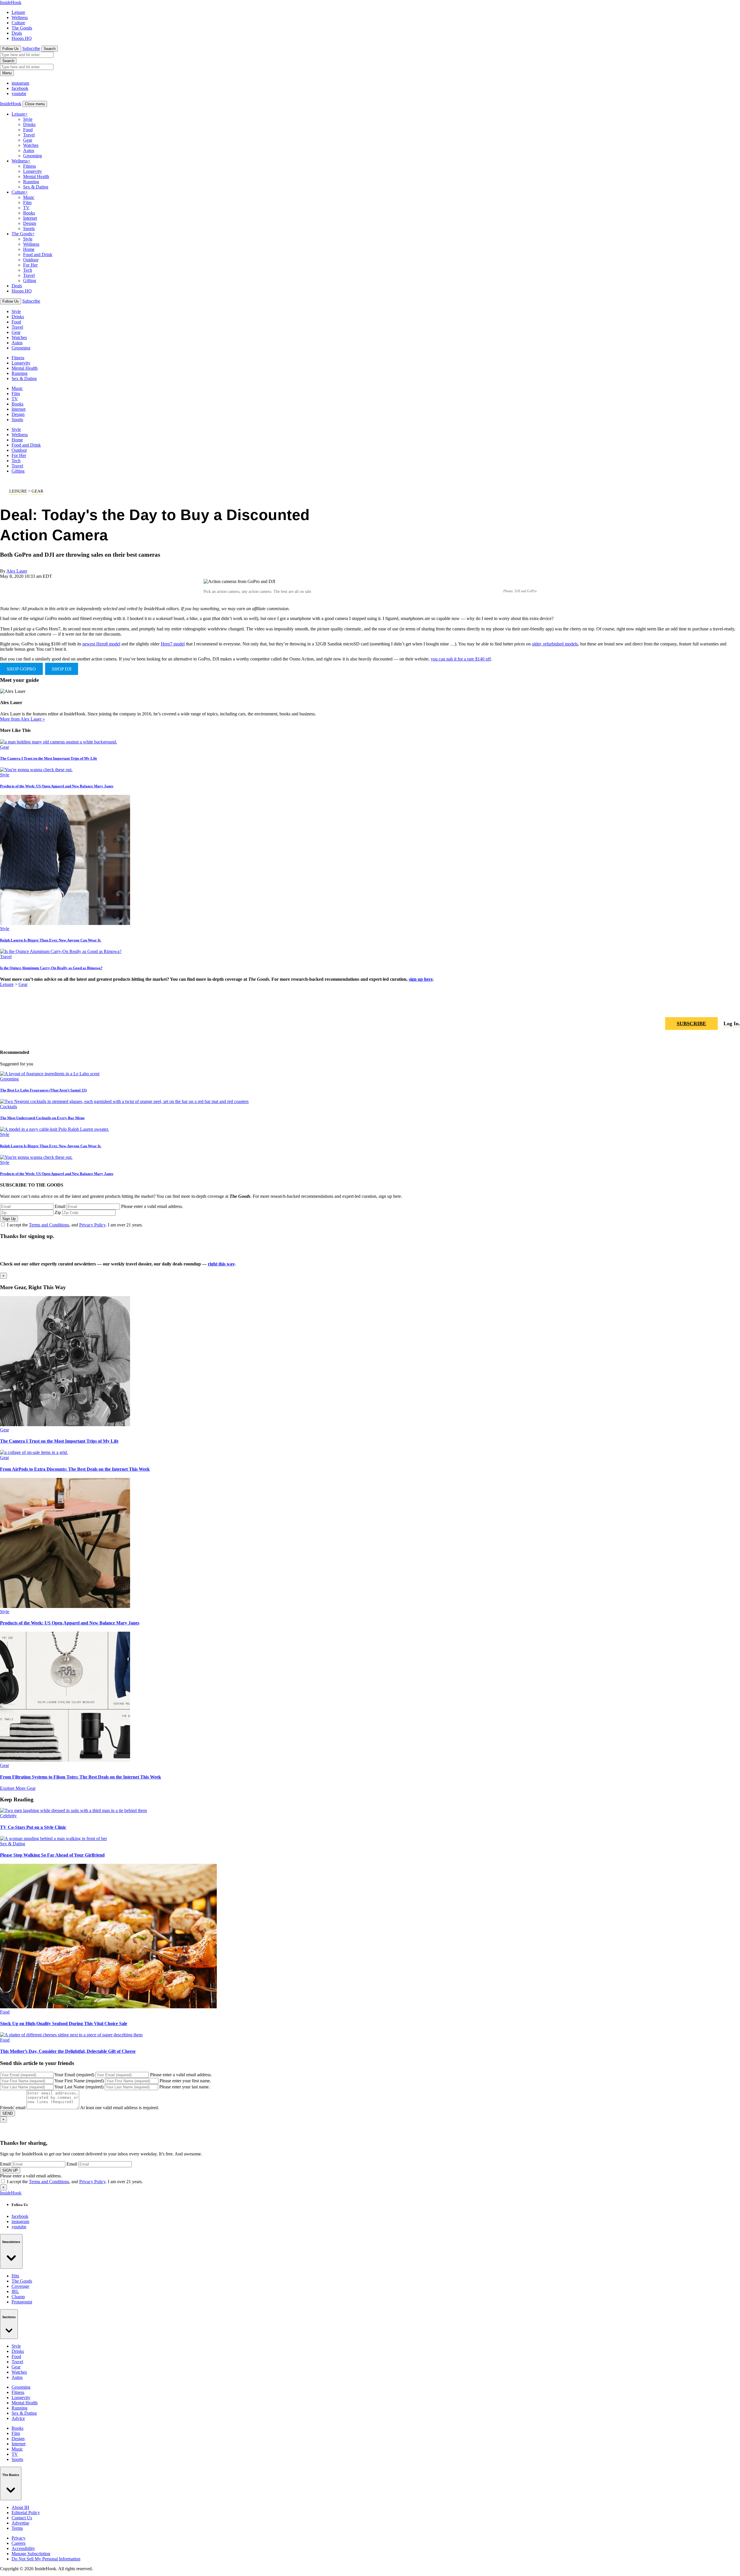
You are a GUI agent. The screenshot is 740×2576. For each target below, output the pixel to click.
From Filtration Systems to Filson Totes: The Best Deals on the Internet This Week (81, 1777)
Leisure (18, 12)
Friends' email (13, 2108)
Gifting (30, 281)
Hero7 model (173, 644)
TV (26, 208)
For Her (30, 265)
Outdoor (31, 260)
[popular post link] (50, 1074)
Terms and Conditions (49, 1225)
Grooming (33, 156)
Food (28, 130)
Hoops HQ (22, 38)
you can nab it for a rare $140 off (461, 659)
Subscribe (31, 48)
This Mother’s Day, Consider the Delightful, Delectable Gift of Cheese (68, 2051)
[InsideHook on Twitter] (735, 1007)
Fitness (29, 166)
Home (29, 249)
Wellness (20, 17)
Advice (18, 2418)
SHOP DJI (62, 669)
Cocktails (9, 1107)
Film (27, 202)
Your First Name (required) (79, 2081)
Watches (31, 145)
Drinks (29, 124)
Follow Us (11, 49)
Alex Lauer (17, 571)
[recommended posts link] (65, 1425)
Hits (15, 2276)
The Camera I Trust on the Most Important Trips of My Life (49, 758)
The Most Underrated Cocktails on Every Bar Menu (42, 1118)
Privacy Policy (92, 1225)
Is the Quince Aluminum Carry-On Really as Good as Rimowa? (51, 968)
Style (28, 119)
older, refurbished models (555, 644)
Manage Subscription (31, 2554)
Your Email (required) (74, 2075)
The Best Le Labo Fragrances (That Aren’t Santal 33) (43, 1090)
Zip (58, 1212)
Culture (18, 23)
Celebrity (8, 1816)
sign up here (421, 979)
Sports (29, 228)
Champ (18, 2297)
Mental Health (36, 176)
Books (29, 213)
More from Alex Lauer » (22, 719)
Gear (28, 140)
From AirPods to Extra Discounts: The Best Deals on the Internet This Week (75, 1469)
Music (29, 197)
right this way (221, 1264)
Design (30, 223)
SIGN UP (10, 2170)
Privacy (18, 2538)
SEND (8, 2113)
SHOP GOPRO (21, 669)
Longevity (33, 171)
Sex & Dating (36, 187)
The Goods (22, 28)
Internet (30, 218)
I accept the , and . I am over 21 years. (75, 1225)
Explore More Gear (18, 1788)
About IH (20, 2507)
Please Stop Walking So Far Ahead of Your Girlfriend (52, 1855)
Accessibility (23, 2548)
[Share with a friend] (708, 1007)
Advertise (20, 2523)
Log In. (732, 1024)
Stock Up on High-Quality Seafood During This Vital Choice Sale (64, 2023)
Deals (17, 33)
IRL (15, 2291)
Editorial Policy (26, 2513)
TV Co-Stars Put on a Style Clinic (33, 1827)
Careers (18, 2543)
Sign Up (9, 1219)
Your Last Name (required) (79, 2087)
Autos (29, 150)
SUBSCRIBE (691, 1024)
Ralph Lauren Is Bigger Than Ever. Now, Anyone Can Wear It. (51, 940)
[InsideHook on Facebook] (721, 1007)
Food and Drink (38, 255)
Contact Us (22, 2518)
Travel (29, 135)
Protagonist (22, 2302)
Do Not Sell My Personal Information (46, 2559)
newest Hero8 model (101, 644)
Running (31, 182)
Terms (17, 2528)
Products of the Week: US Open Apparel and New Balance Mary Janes (57, 786)
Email (60, 1206)
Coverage (20, 2286)
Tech (28, 270)
